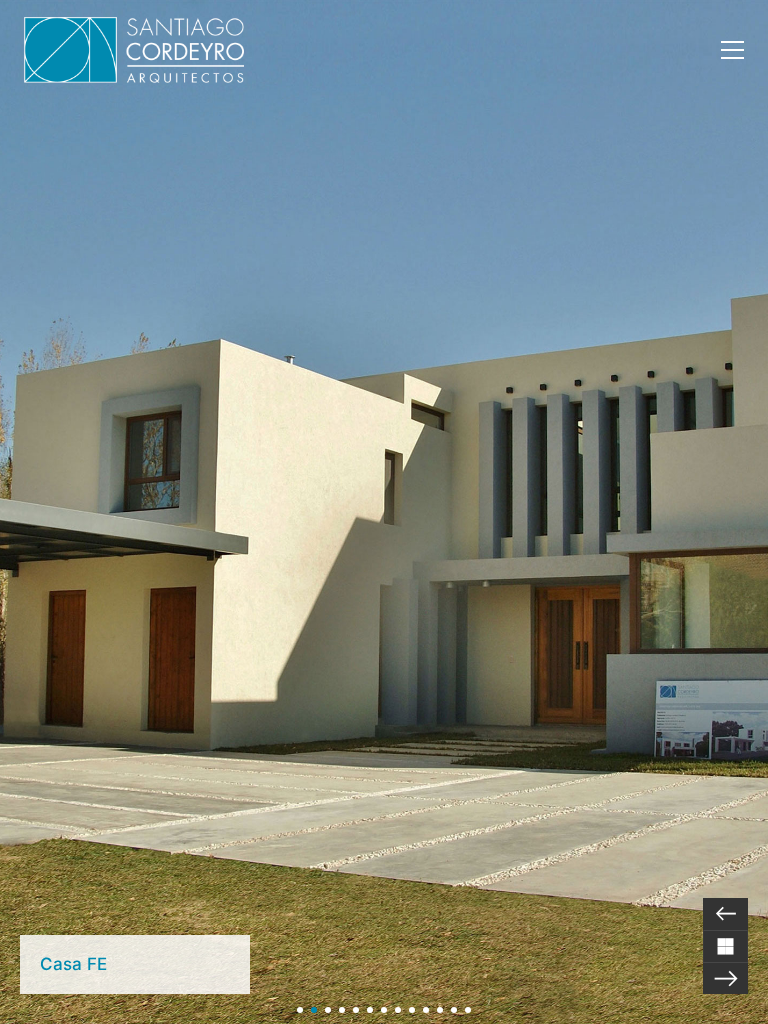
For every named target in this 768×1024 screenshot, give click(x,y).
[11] (440, 1010)
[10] (426, 1010)
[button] (732, 50)
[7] (384, 1010)
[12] (454, 1010)
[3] (328, 1010)
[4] (342, 1010)
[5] (356, 1010)
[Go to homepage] (134, 50)
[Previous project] (725, 914)
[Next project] (725, 978)
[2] (314, 1010)
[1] (300, 1010)
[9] (412, 1010)
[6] (370, 1010)
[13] (468, 1010)
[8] (398, 1010)
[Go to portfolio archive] (725, 946)
